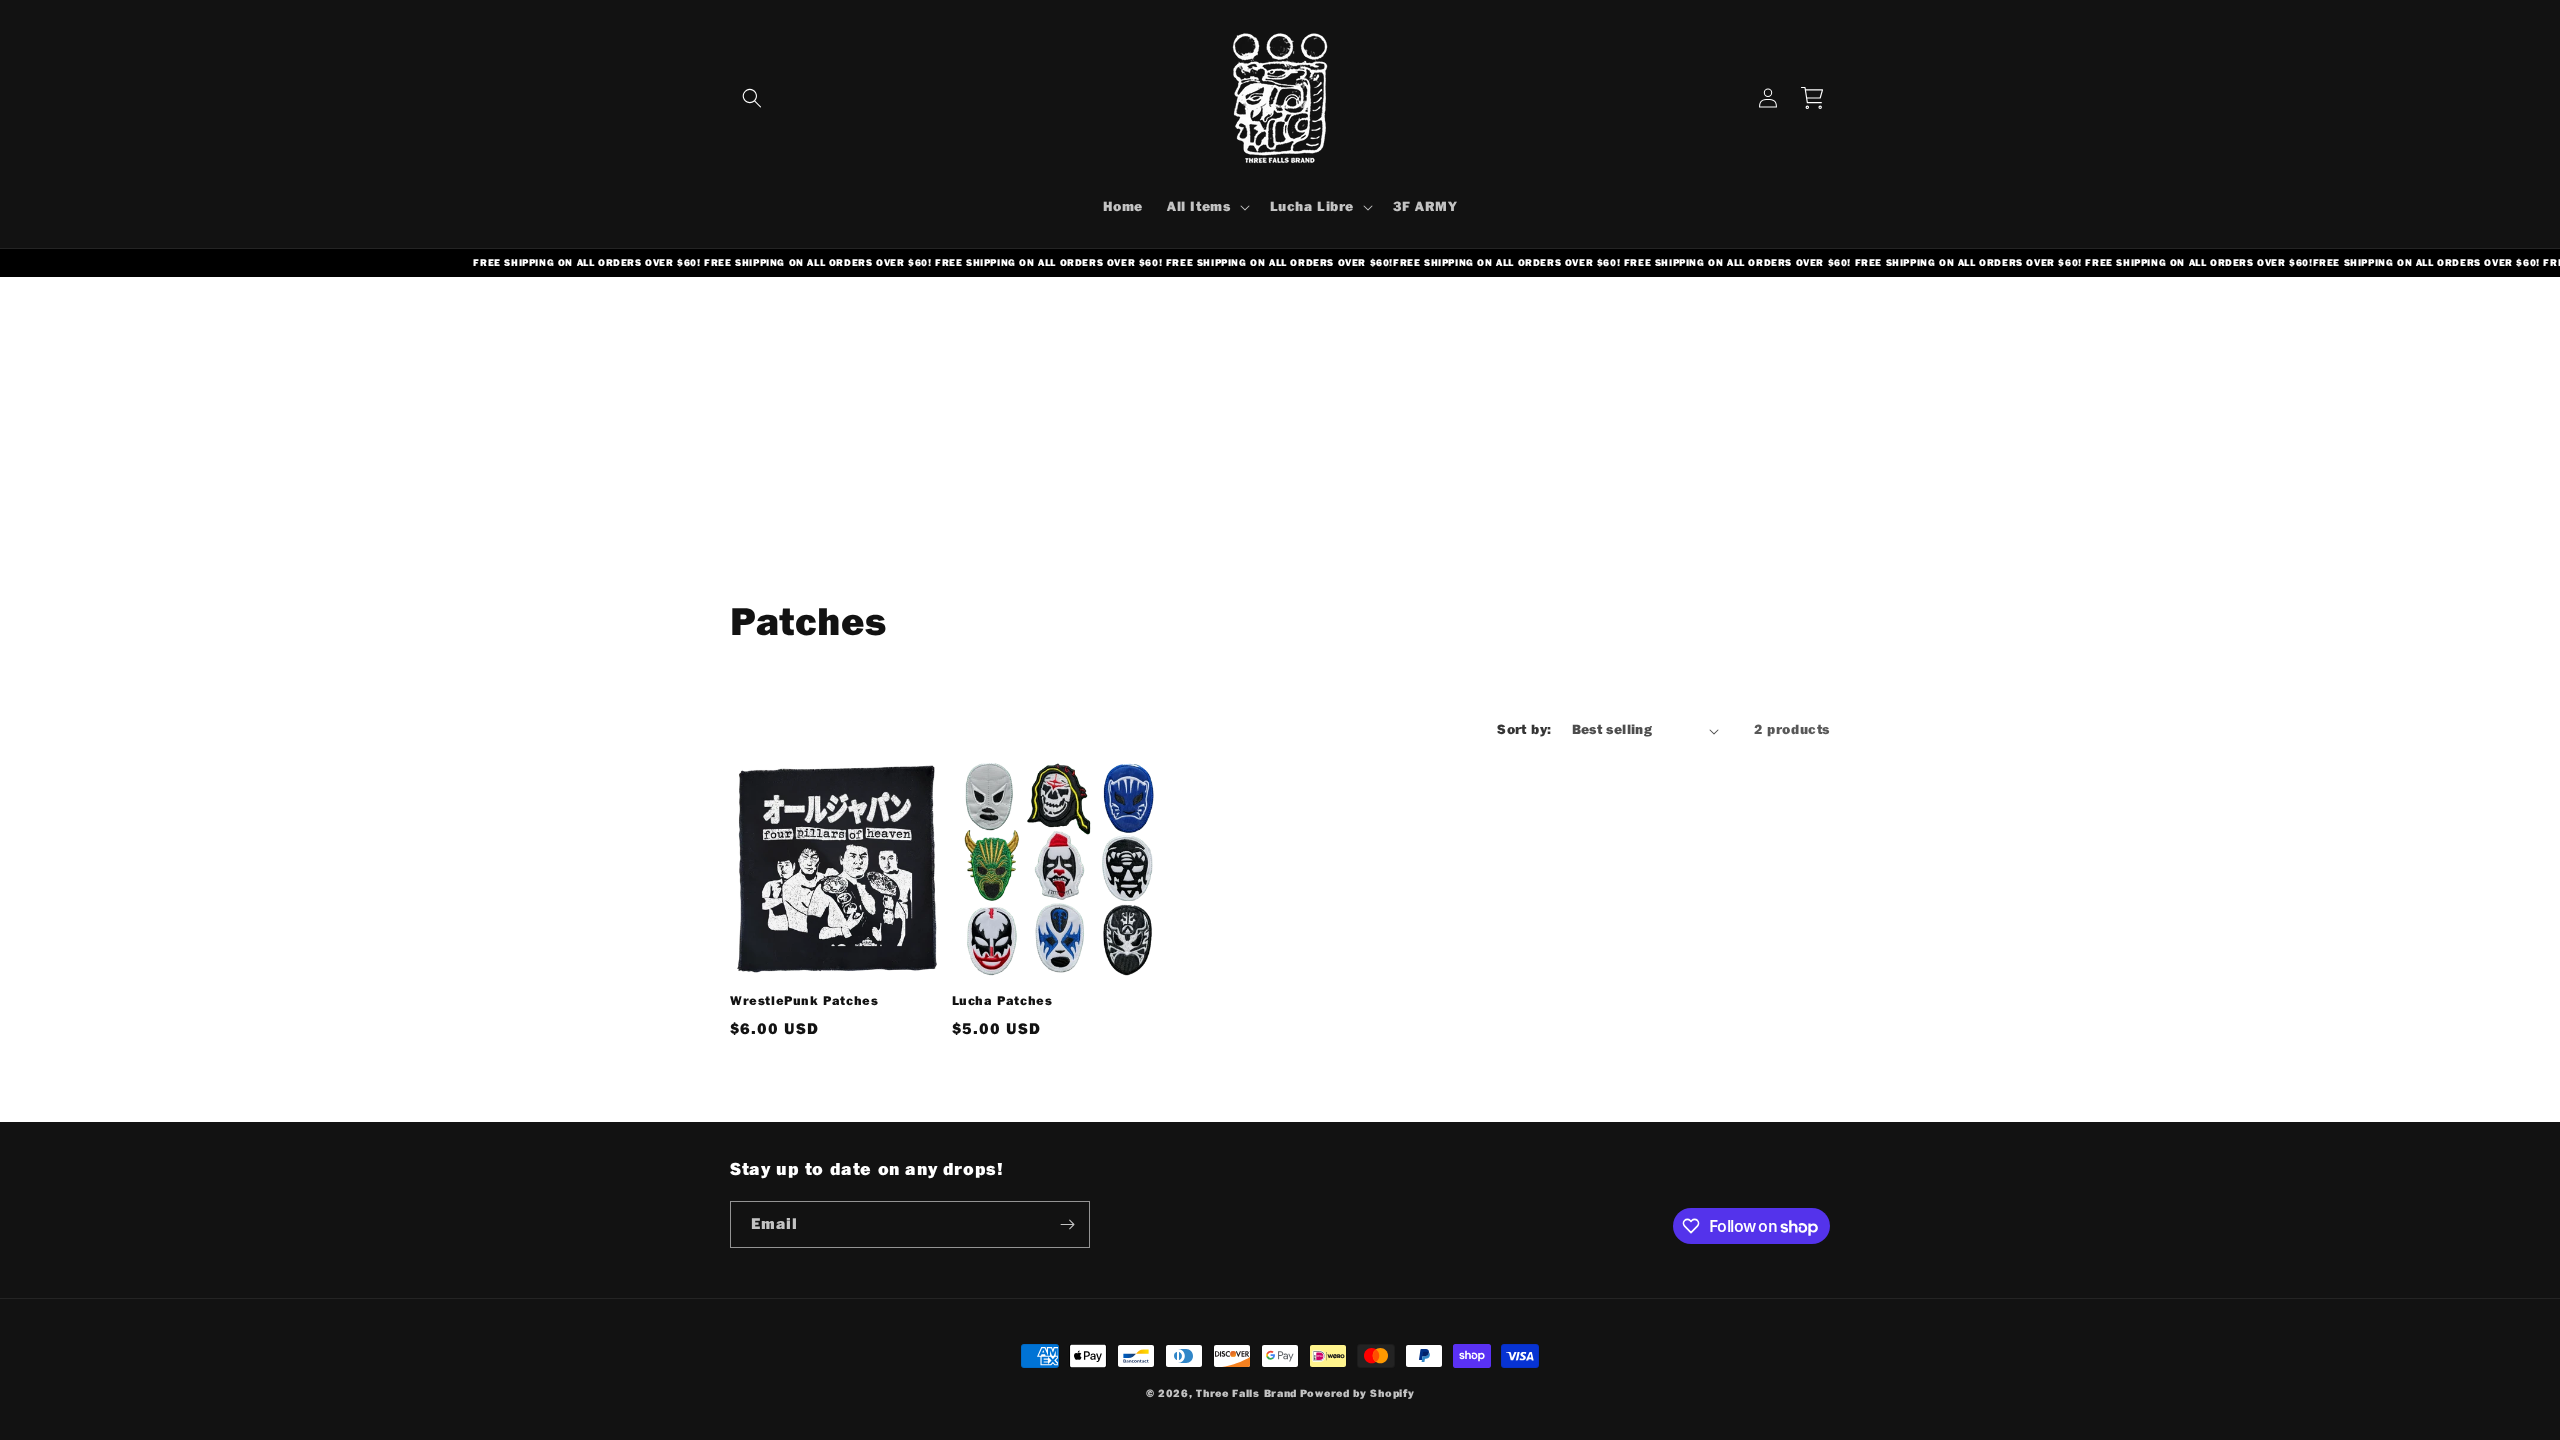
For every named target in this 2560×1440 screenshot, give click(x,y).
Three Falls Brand (1246, 1393)
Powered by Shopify (1357, 1393)
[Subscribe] (1067, 1224)
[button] (752, 98)
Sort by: (1524, 730)
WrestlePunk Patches (804, 1001)
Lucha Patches (1002, 1001)
